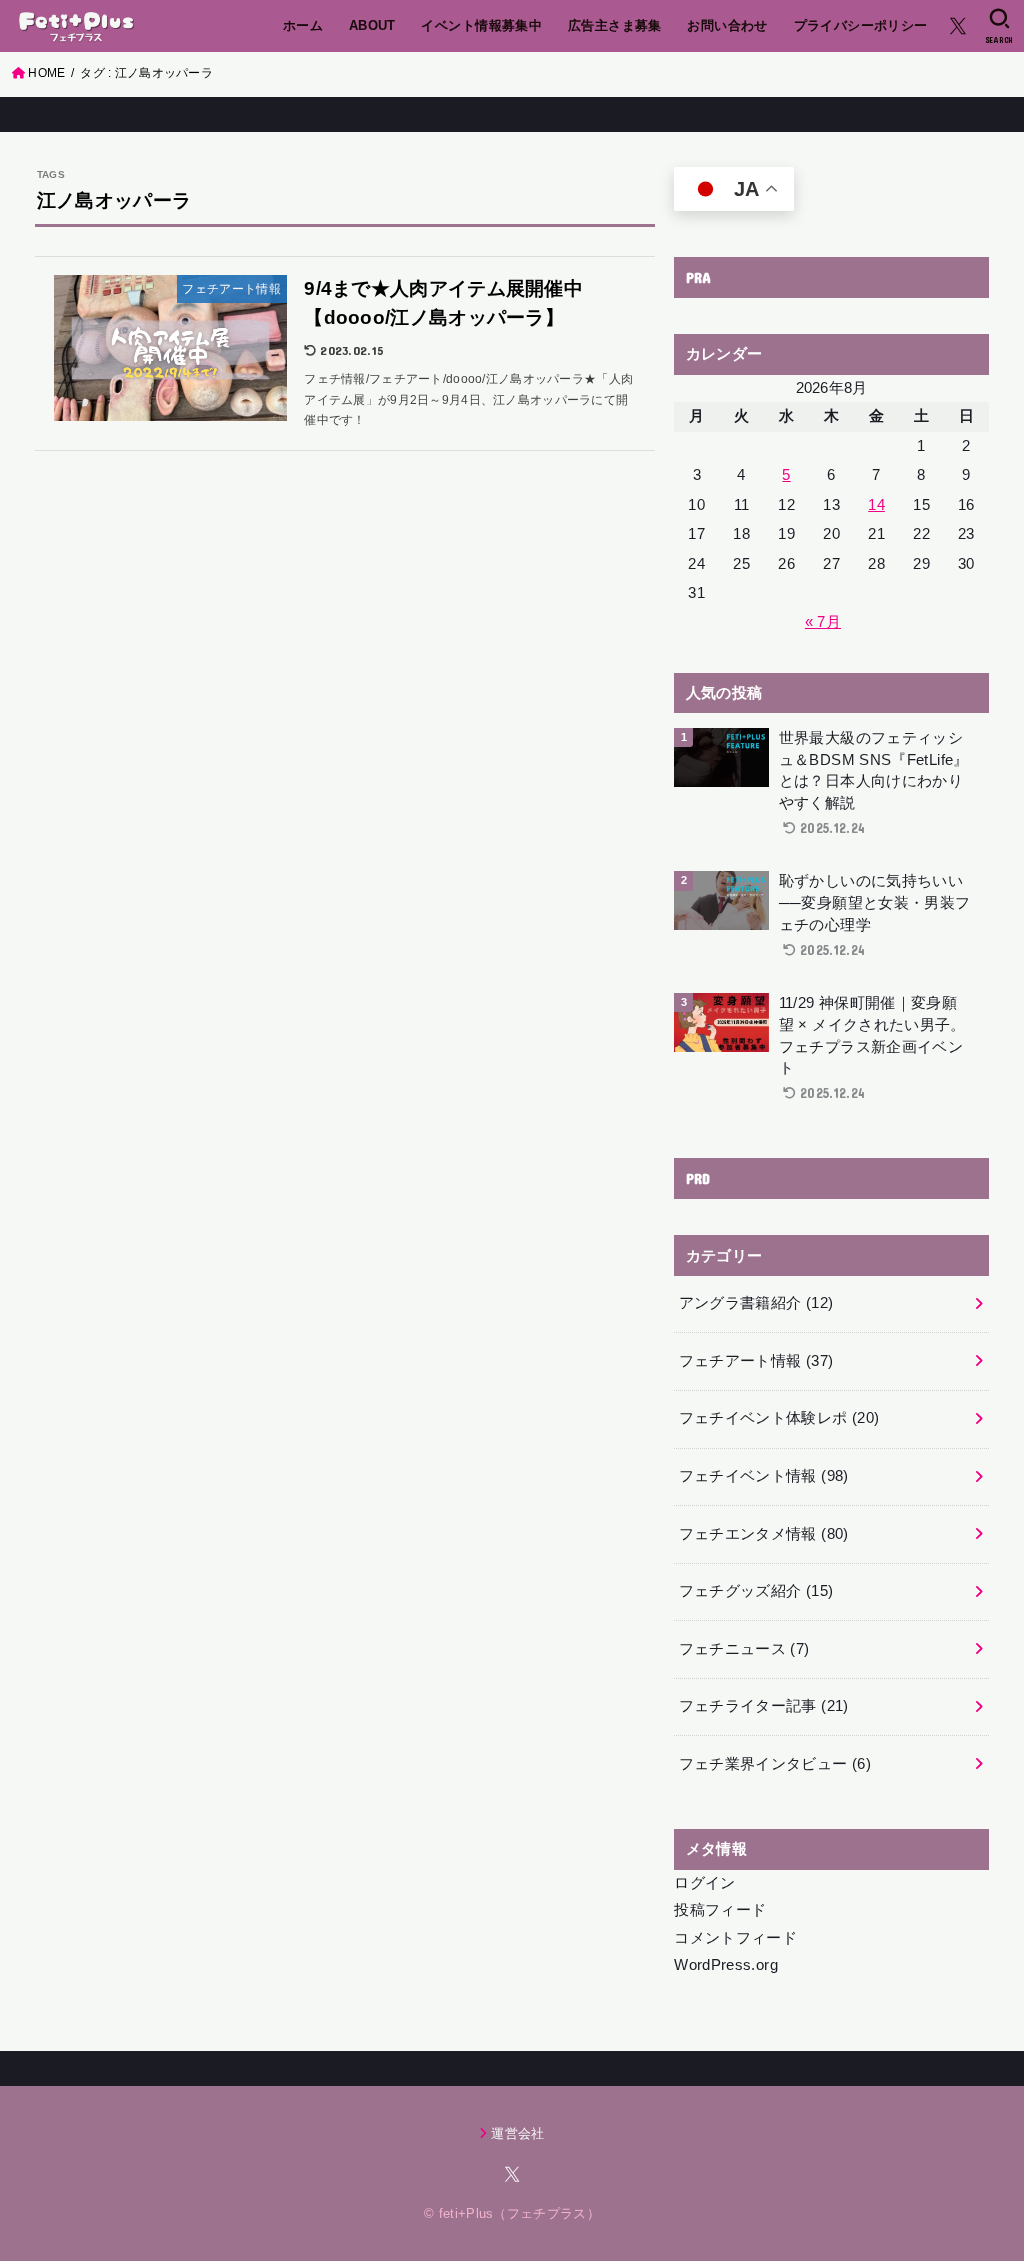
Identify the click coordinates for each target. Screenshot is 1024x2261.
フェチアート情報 (756, 1361)
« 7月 (823, 622)
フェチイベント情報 (764, 1476)
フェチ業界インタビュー (775, 1764)
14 (876, 505)
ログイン (704, 1883)
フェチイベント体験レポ (779, 1418)
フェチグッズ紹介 (756, 1591)
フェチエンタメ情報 (764, 1534)
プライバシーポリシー (861, 25)
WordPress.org (726, 1965)
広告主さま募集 (615, 25)
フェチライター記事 (764, 1706)
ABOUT (372, 25)
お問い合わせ (727, 25)
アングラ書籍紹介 (756, 1303)
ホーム (303, 25)
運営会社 (517, 2133)
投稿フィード (720, 1910)
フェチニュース (744, 1649)
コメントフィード (735, 1938)
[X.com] (958, 26)
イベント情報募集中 (481, 25)
